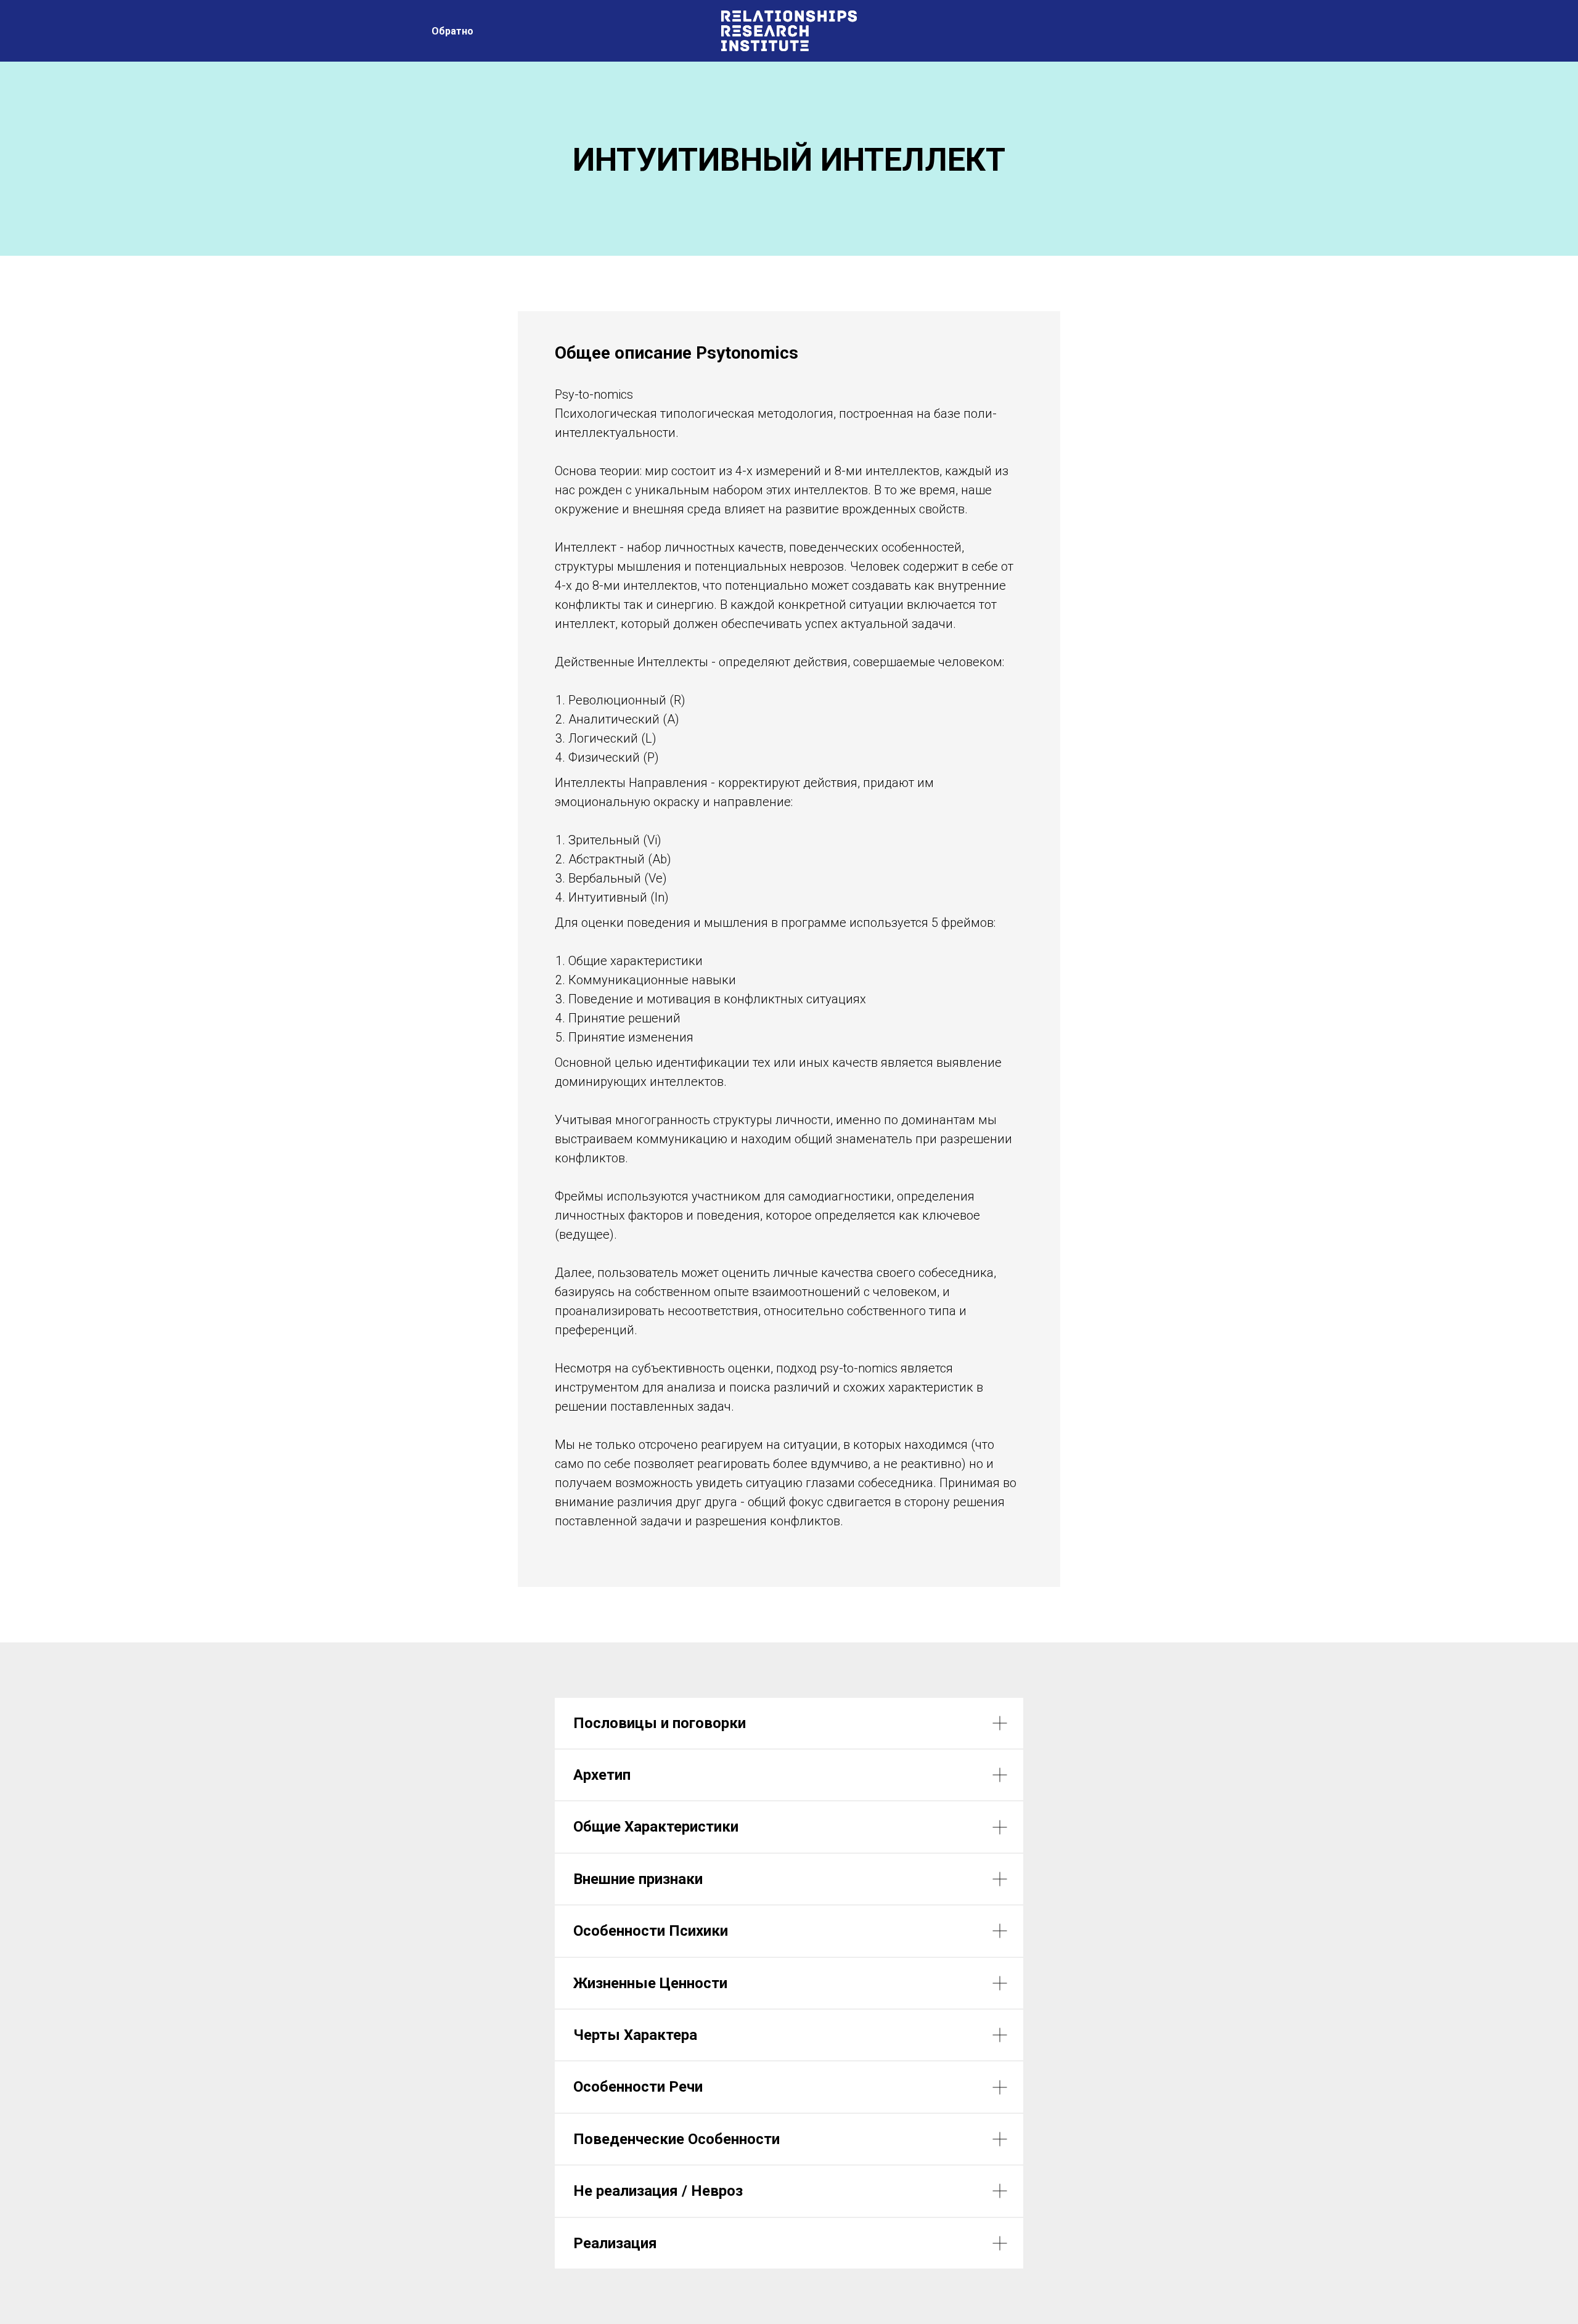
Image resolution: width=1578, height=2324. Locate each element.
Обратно (452, 31)
